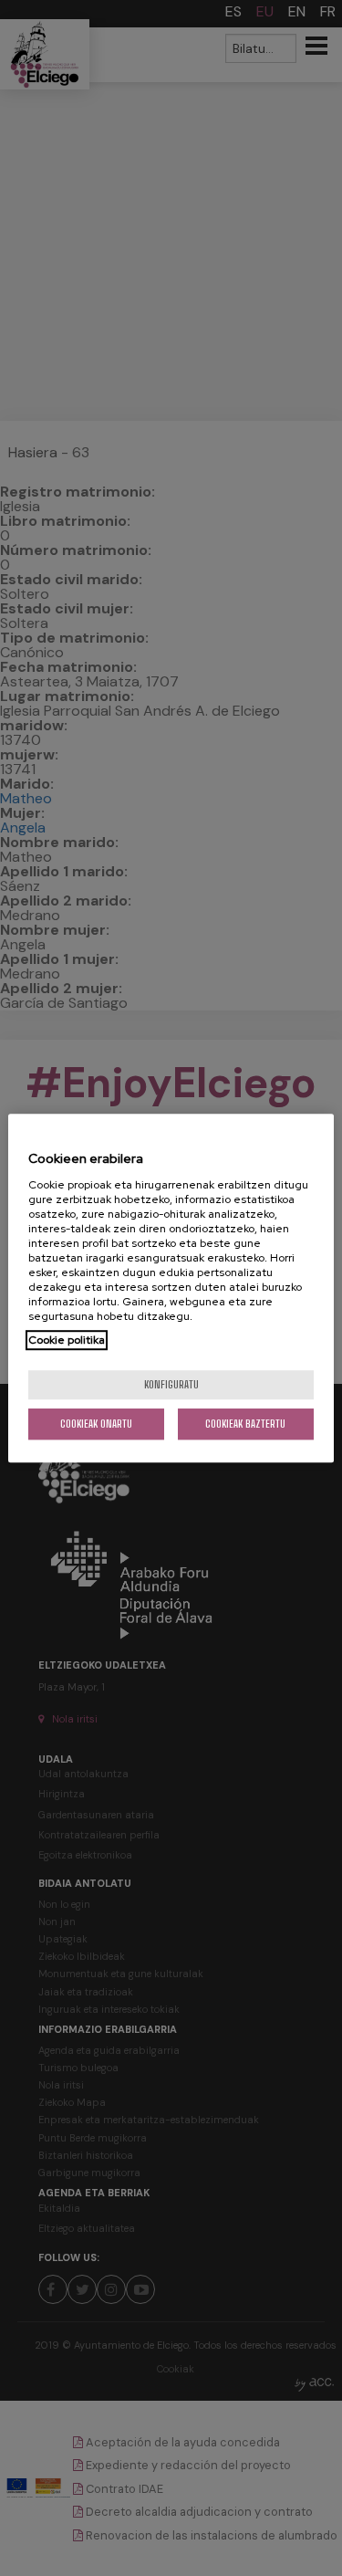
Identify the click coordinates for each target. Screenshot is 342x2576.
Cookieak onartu (96, 1424)
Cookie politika (67, 1340)
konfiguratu (171, 1384)
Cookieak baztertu (245, 1424)
